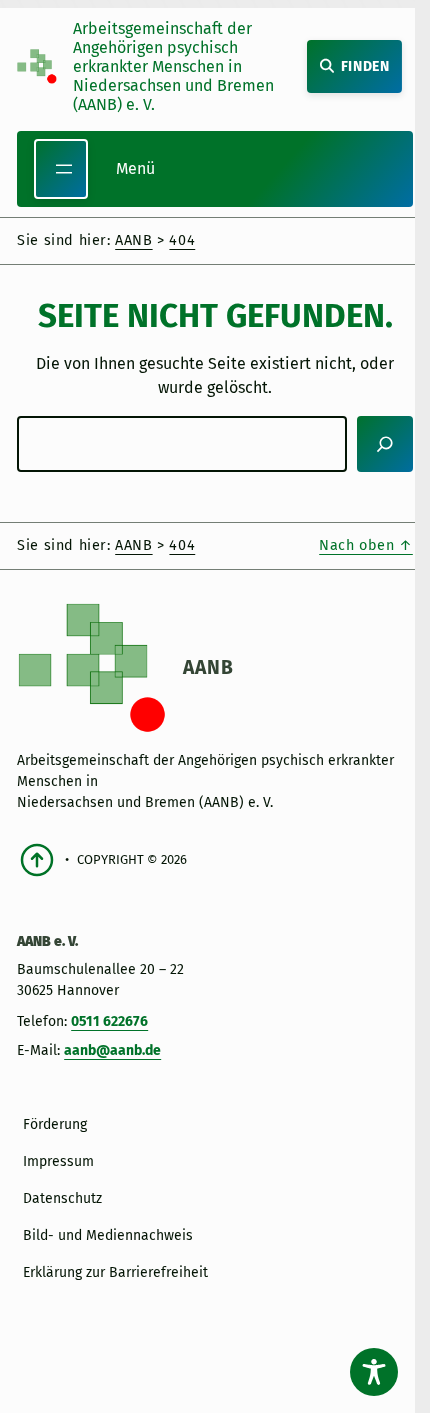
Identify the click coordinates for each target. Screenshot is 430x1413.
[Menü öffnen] (61, 169)
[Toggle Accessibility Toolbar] (374, 1372)
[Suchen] (385, 444)
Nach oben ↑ (366, 545)
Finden (365, 66)
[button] (36, 1377)
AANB (208, 667)
